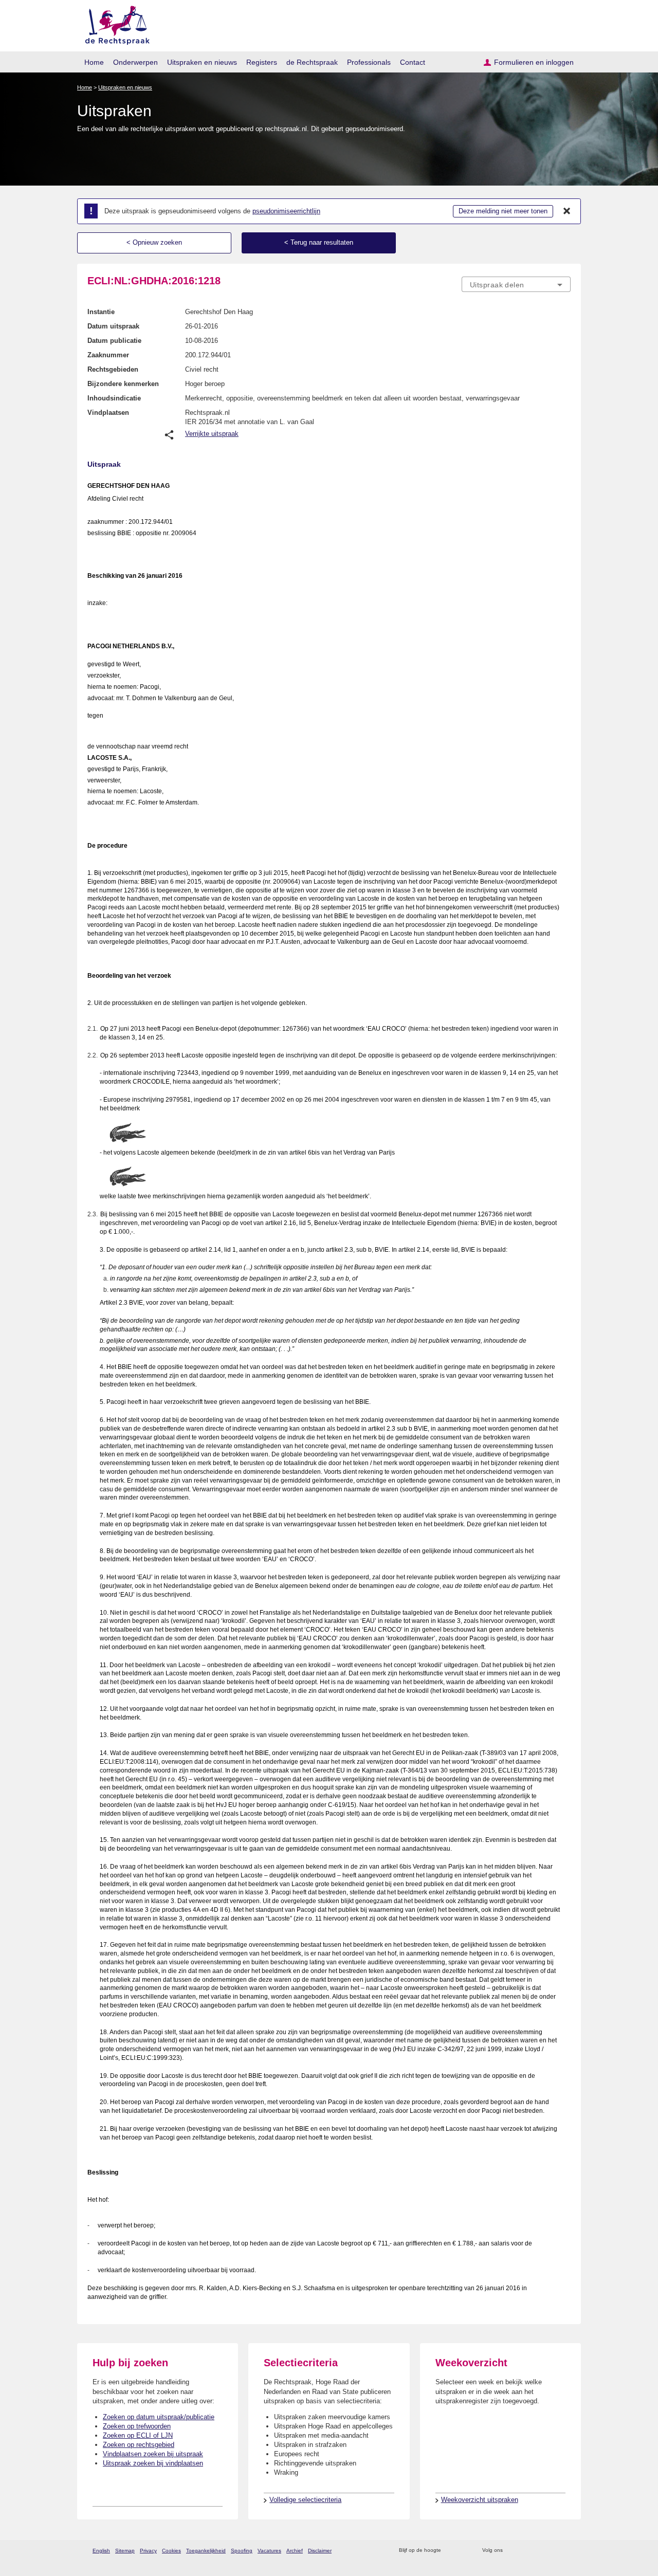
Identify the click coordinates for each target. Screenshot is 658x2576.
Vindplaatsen (108, 413)
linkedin (552, 2551)
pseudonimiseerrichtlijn (286, 211)
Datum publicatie (114, 341)
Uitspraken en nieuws (202, 62)
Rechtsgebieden (113, 369)
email (464, 2551)
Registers (262, 62)
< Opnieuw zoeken (154, 242)
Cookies (171, 2551)
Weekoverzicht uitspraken (480, 2500)
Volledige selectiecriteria (305, 2500)
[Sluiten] (567, 211)
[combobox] (516, 284)
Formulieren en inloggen (534, 62)
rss (451, 2551)
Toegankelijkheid (206, 2551)
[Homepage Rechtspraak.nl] (114, 23)
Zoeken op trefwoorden (137, 2426)
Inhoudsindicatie (114, 398)
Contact (413, 62)
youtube (565, 2551)
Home (94, 62)
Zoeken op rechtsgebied (139, 2445)
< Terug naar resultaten (319, 242)
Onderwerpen (135, 62)
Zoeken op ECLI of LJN (138, 2435)
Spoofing (242, 2551)
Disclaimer (320, 2551)
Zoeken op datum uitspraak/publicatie (159, 2417)
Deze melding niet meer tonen (503, 211)
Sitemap (125, 2551)
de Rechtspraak (312, 62)
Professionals (369, 62)
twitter (512, 2551)
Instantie (101, 312)
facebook (525, 2551)
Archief (295, 2551)
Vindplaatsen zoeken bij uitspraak (153, 2454)
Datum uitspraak (113, 326)
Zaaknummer (108, 355)
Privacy (148, 2551)
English (101, 2551)
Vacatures (269, 2551)
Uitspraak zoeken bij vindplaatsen (153, 2463)
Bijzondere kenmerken (123, 384)
